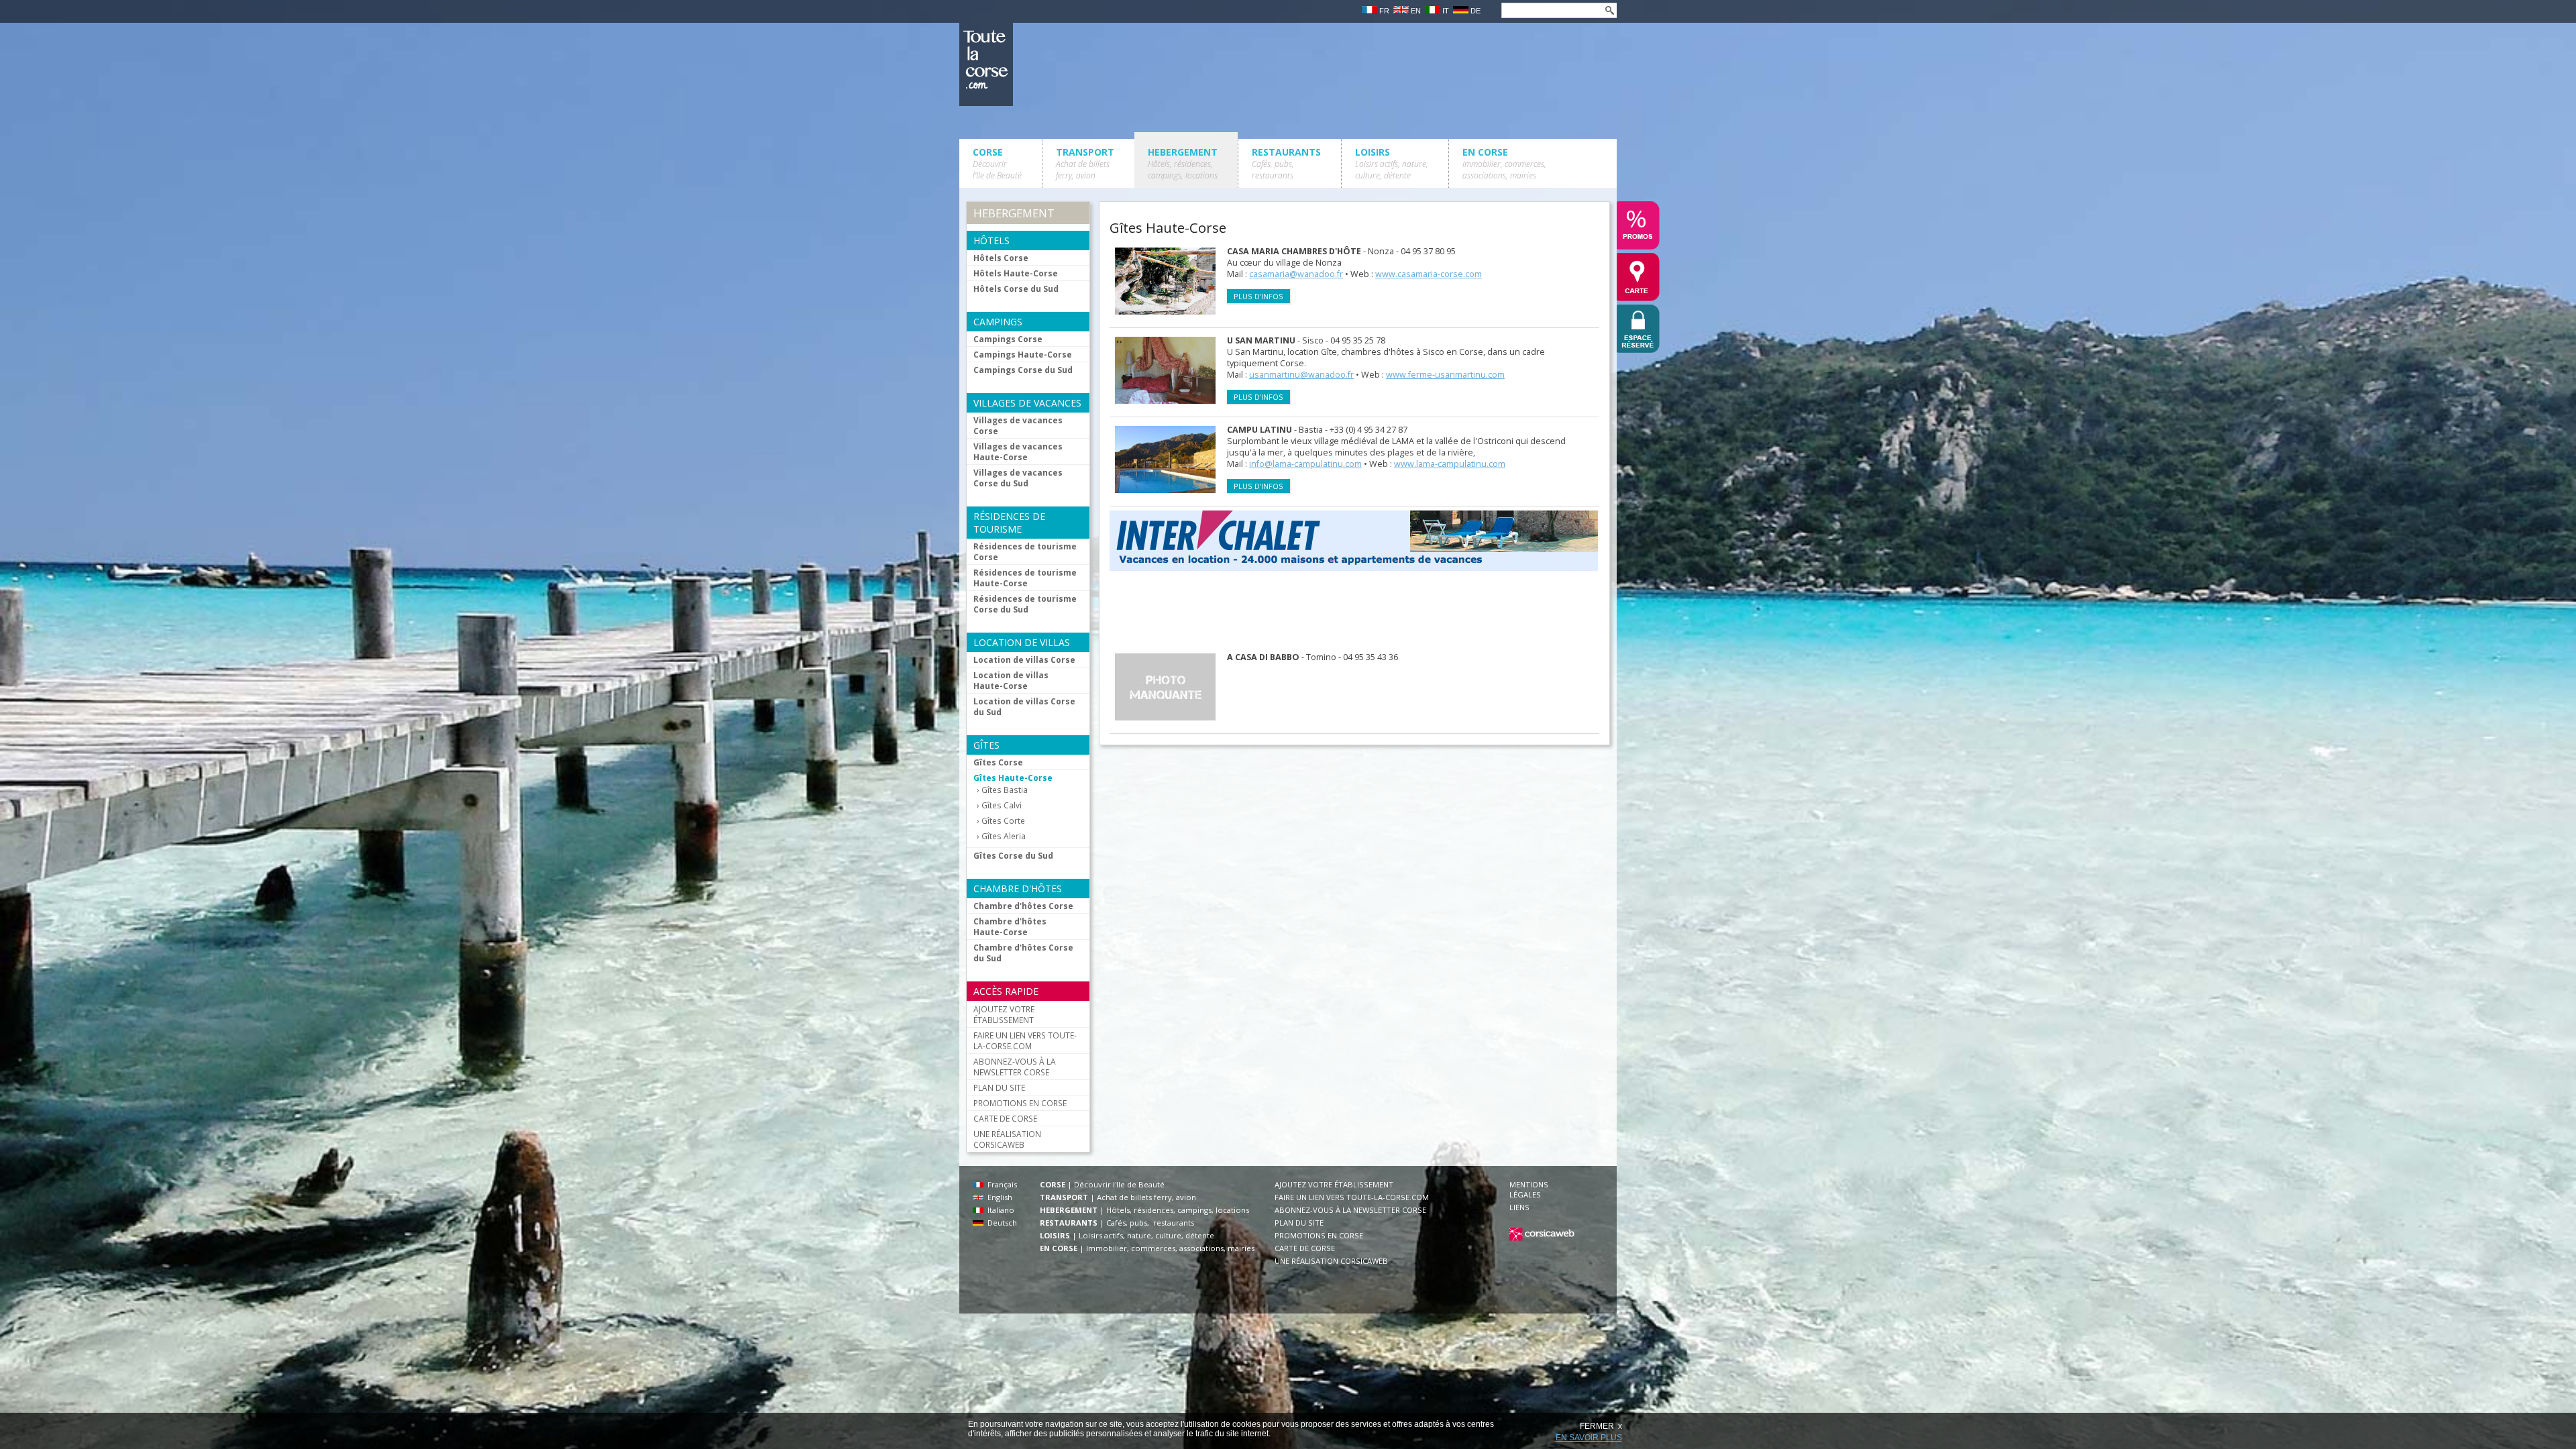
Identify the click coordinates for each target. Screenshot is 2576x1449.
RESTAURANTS (1286, 163)
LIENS (1519, 1207)
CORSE (997, 163)
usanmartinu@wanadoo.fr (1301, 375)
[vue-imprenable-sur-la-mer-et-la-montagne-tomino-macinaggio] (1172, 723)
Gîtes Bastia (1005, 790)
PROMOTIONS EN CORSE (1020, 1103)
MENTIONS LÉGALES (1529, 1189)
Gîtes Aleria (1004, 836)
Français (1000, 1184)
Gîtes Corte (1003, 821)
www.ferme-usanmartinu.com (1445, 375)
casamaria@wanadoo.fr (1296, 274)
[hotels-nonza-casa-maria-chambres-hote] (1172, 318)
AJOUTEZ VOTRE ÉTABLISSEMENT (1004, 1014)
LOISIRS (1392, 163)
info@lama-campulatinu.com (1305, 464)
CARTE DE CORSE (1005, 1118)
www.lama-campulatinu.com (1450, 464)
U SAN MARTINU (1261, 340)
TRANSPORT (1085, 163)
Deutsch (1000, 1223)
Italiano (999, 1210)
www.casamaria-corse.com (1429, 274)
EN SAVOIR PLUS (1589, 1438)
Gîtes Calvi (1002, 805)
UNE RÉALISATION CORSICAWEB (1007, 1139)
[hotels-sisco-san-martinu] (1172, 407)
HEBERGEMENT (1183, 163)
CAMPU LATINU (1259, 430)
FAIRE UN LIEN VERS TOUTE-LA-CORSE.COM (1025, 1040)
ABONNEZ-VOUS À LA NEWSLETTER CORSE (1015, 1067)
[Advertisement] (1354, 612)
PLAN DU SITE (999, 1087)
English (998, 1197)
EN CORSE (1504, 163)
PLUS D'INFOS (1258, 296)
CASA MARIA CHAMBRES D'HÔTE (1294, 251)
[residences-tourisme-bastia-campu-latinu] (1172, 496)
